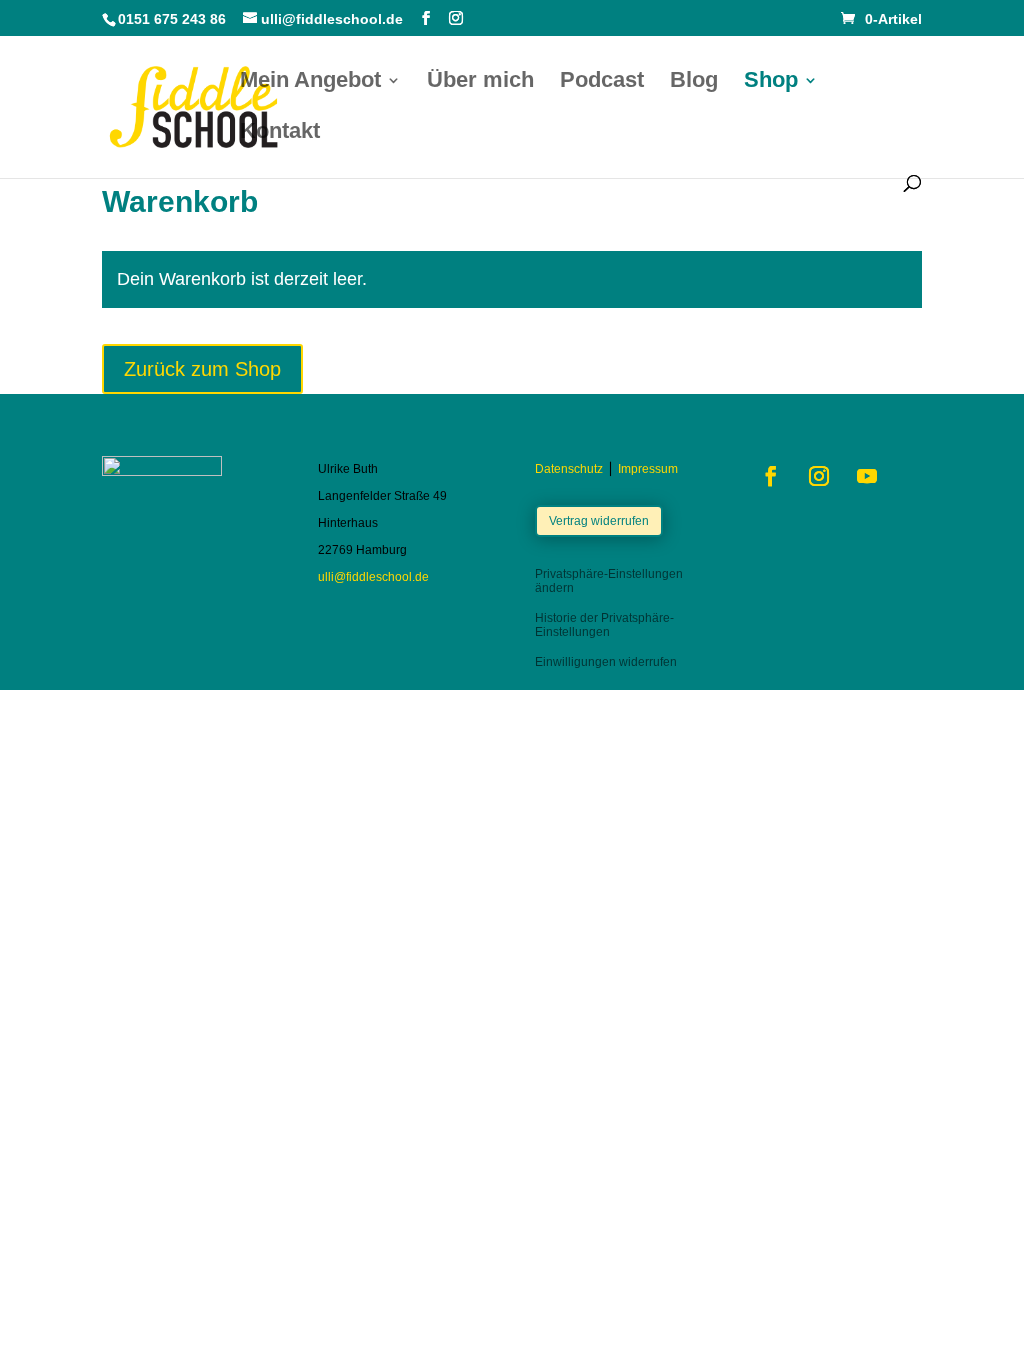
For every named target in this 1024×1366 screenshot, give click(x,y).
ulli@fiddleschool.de (373, 577)
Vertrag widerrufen (599, 521)
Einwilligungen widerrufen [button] (606, 662)
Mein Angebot (310, 82)
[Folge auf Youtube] (867, 476)
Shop (771, 82)
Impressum (648, 469)
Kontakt (280, 133)
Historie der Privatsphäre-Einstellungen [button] (604, 625)
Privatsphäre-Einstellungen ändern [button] (609, 581)
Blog (694, 82)
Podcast (602, 82)
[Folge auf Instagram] (819, 476)
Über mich (480, 82)
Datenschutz (569, 469)
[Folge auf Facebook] (771, 476)
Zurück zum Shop (202, 369)
